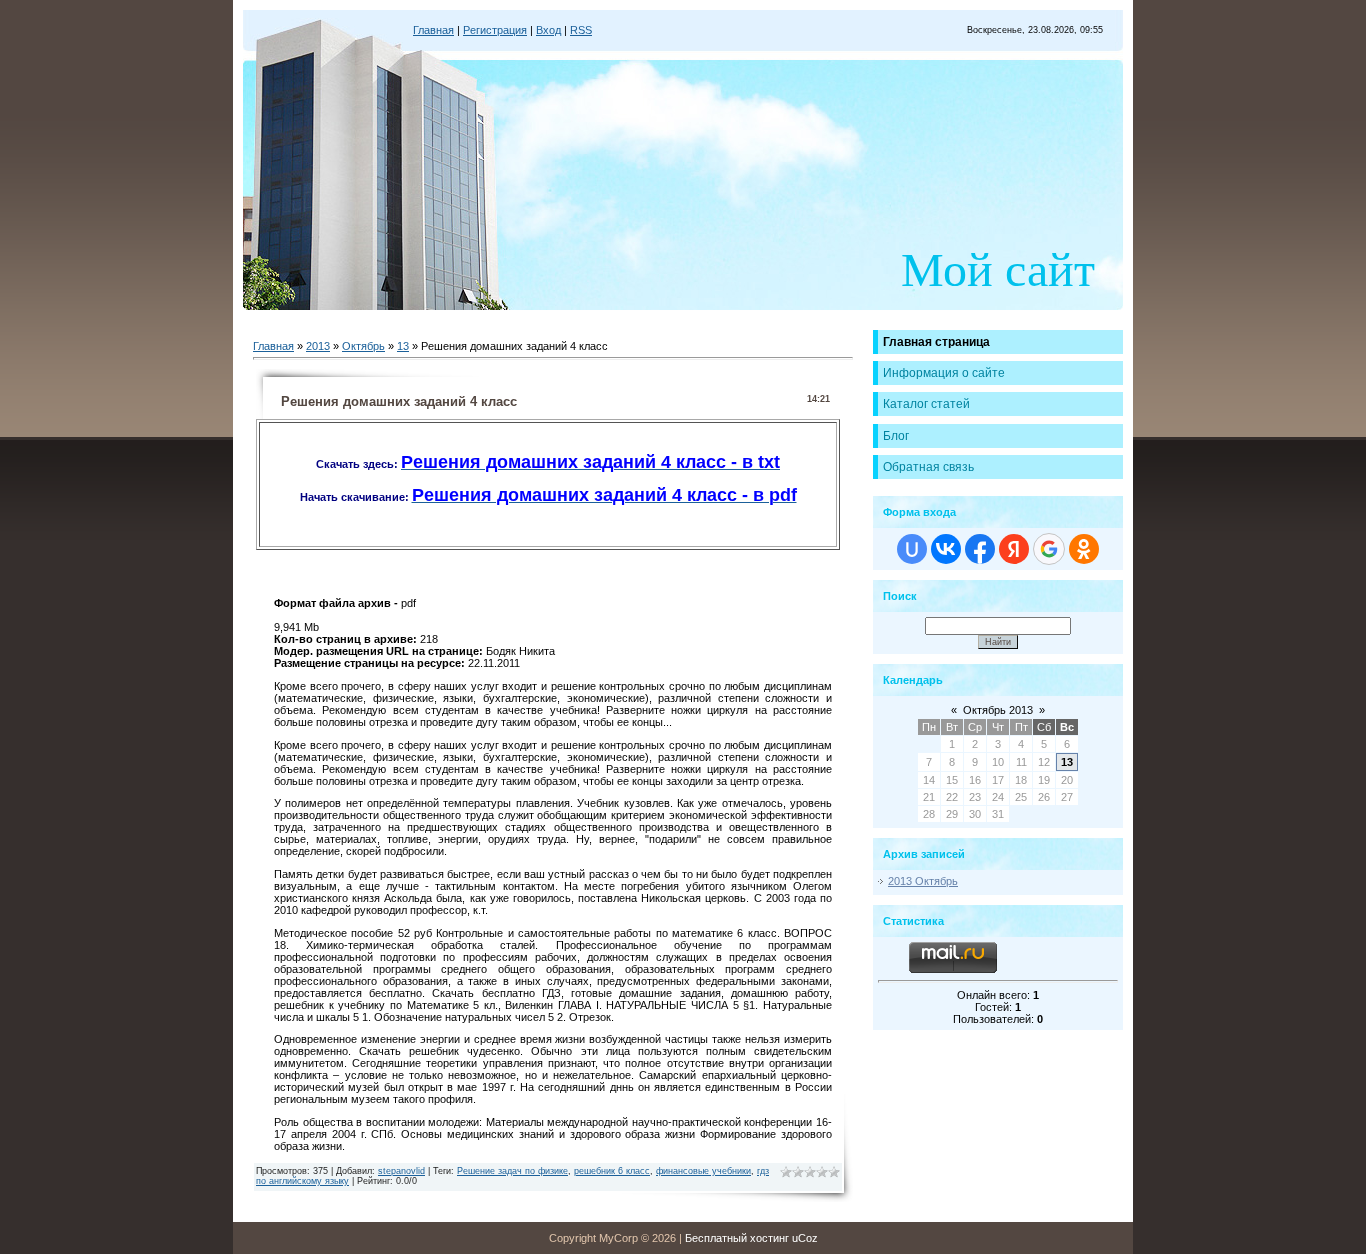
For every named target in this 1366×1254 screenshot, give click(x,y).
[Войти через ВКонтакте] (946, 549)
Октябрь (363, 346)
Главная (433, 30)
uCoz (805, 1238)
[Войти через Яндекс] (1014, 549)
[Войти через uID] (912, 549)
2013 (318, 346)
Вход (548, 30)
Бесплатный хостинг (737, 1238)
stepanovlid (401, 1171)
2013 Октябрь (923, 881)
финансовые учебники (703, 1171)
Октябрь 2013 (998, 710)
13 (403, 346)
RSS (581, 30)
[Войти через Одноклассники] (1084, 549)
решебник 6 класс (612, 1171)
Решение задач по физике (512, 1171)
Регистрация (495, 30)
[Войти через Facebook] (980, 549)
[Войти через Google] (1049, 549)
